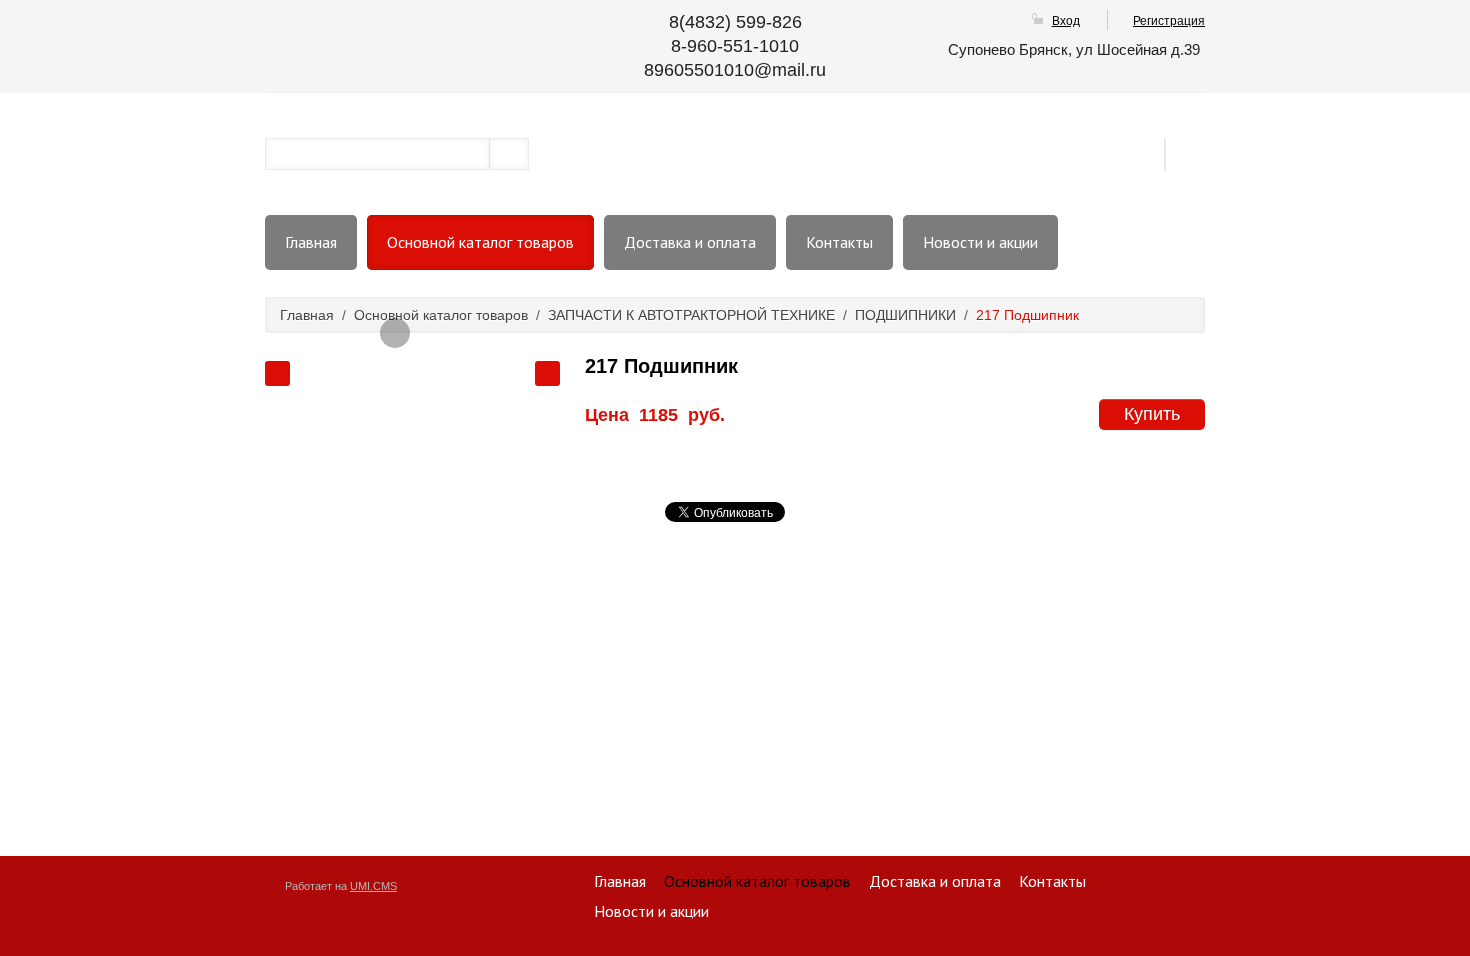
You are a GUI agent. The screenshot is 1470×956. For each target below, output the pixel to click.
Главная (311, 242)
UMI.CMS (373, 886)
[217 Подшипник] (395, 333)
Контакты (839, 242)
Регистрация (1169, 21)
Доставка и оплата (690, 242)
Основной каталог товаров (480, 242)
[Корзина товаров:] (1192, 153)
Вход (1066, 21)
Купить (1152, 414)
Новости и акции (980, 242)
